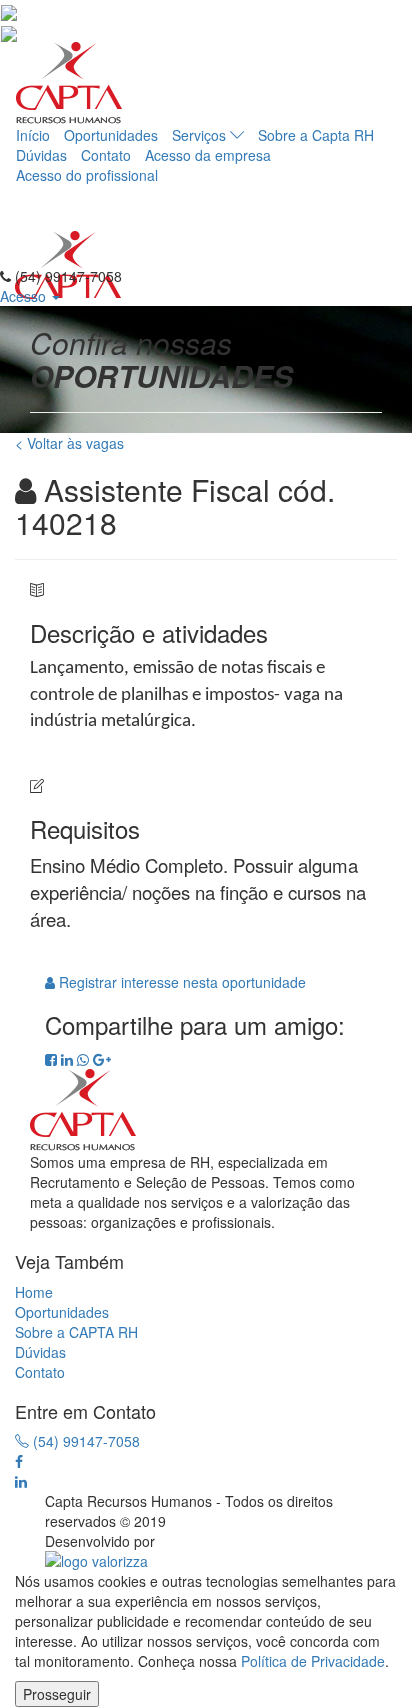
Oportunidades (111, 135)
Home (34, 1292)
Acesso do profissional (87, 175)
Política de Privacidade (313, 1661)
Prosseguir (57, 1694)
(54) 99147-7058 (84, 1441)
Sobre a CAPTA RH (76, 1332)
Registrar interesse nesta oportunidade (180, 982)
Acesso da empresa (208, 155)
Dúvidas (41, 155)
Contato (106, 155)
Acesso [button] (25, 296)
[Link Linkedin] (21, 1481)
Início (33, 135)
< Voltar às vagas (69, 443)
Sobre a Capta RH (316, 135)
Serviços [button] (201, 135)
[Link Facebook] (19, 1461)
